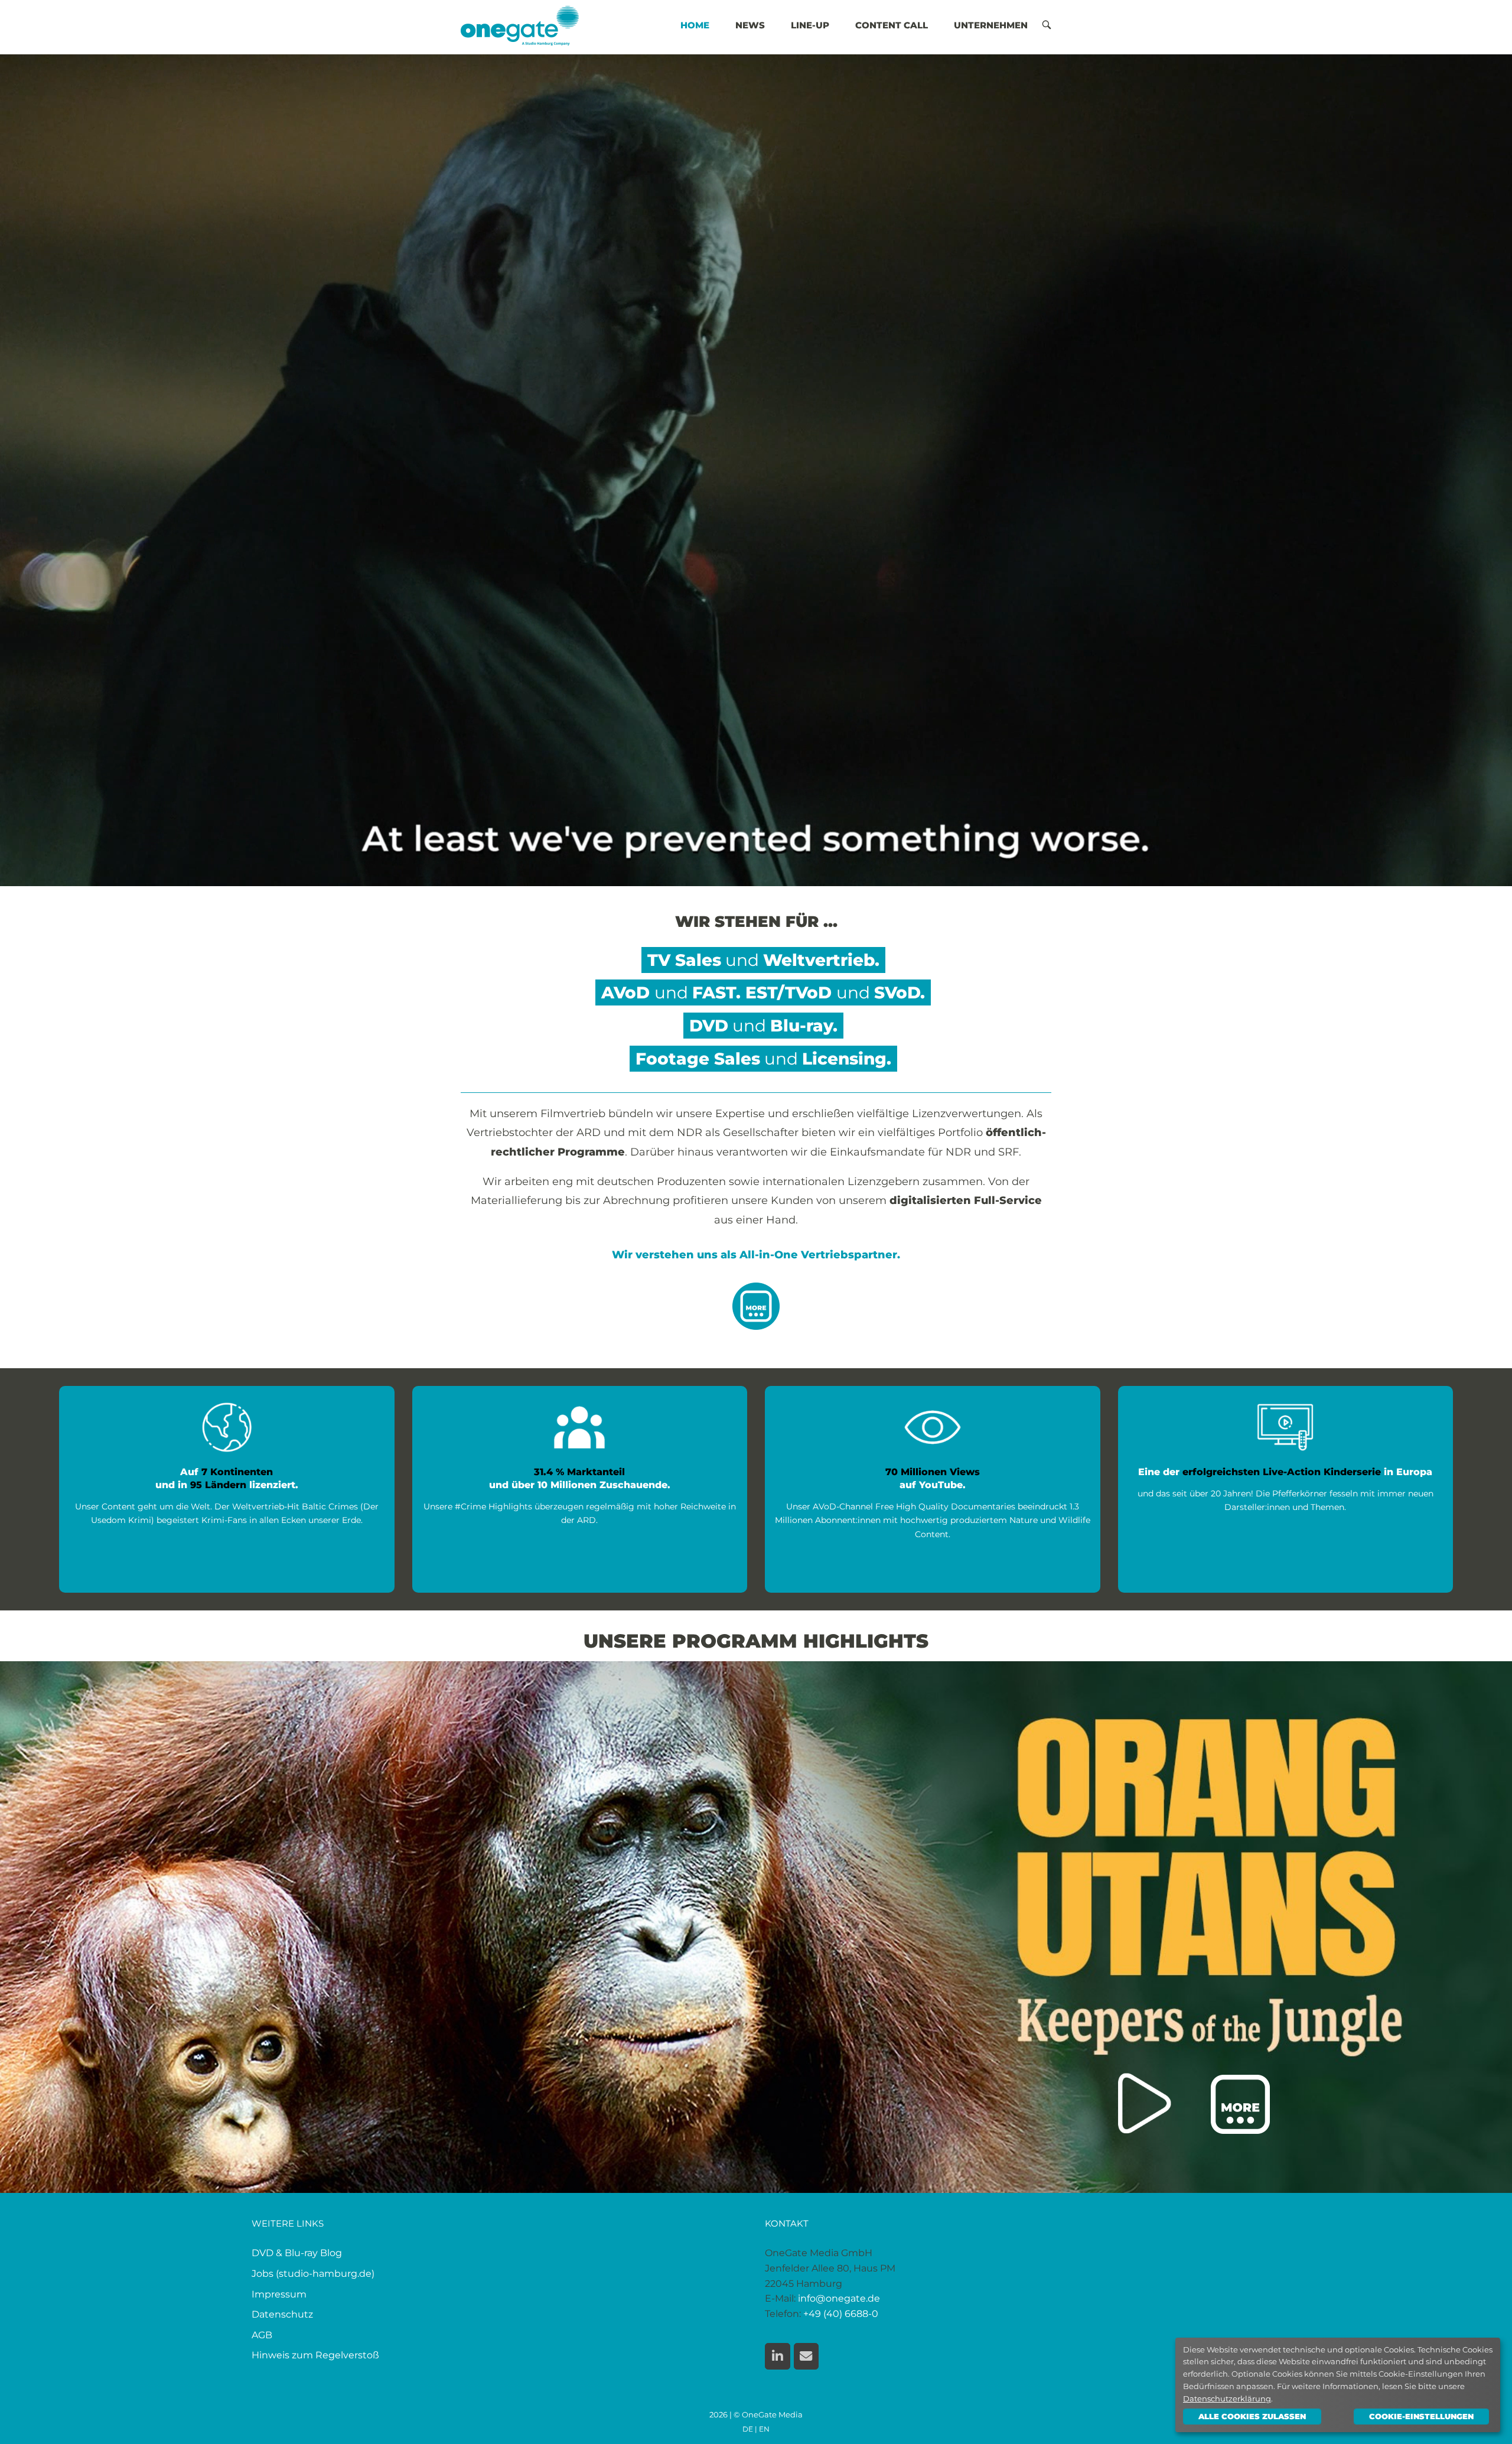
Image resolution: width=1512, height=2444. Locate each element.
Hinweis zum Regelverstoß (315, 2355)
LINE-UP (810, 25)
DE (748, 2429)
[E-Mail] (806, 2356)
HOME (695, 25)
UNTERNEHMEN (991, 25)
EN (764, 2429)
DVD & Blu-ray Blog (297, 2253)
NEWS (750, 25)
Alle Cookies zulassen (1252, 2416)
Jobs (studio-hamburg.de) (313, 2274)
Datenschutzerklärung (1227, 2399)
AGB (262, 2335)
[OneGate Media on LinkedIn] (778, 2356)
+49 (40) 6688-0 (841, 2314)
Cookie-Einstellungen (1421, 2416)
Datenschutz (282, 2314)
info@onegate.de (839, 2298)
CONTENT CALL (892, 25)
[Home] (520, 25)
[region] (756, 1927)
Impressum (279, 2294)
